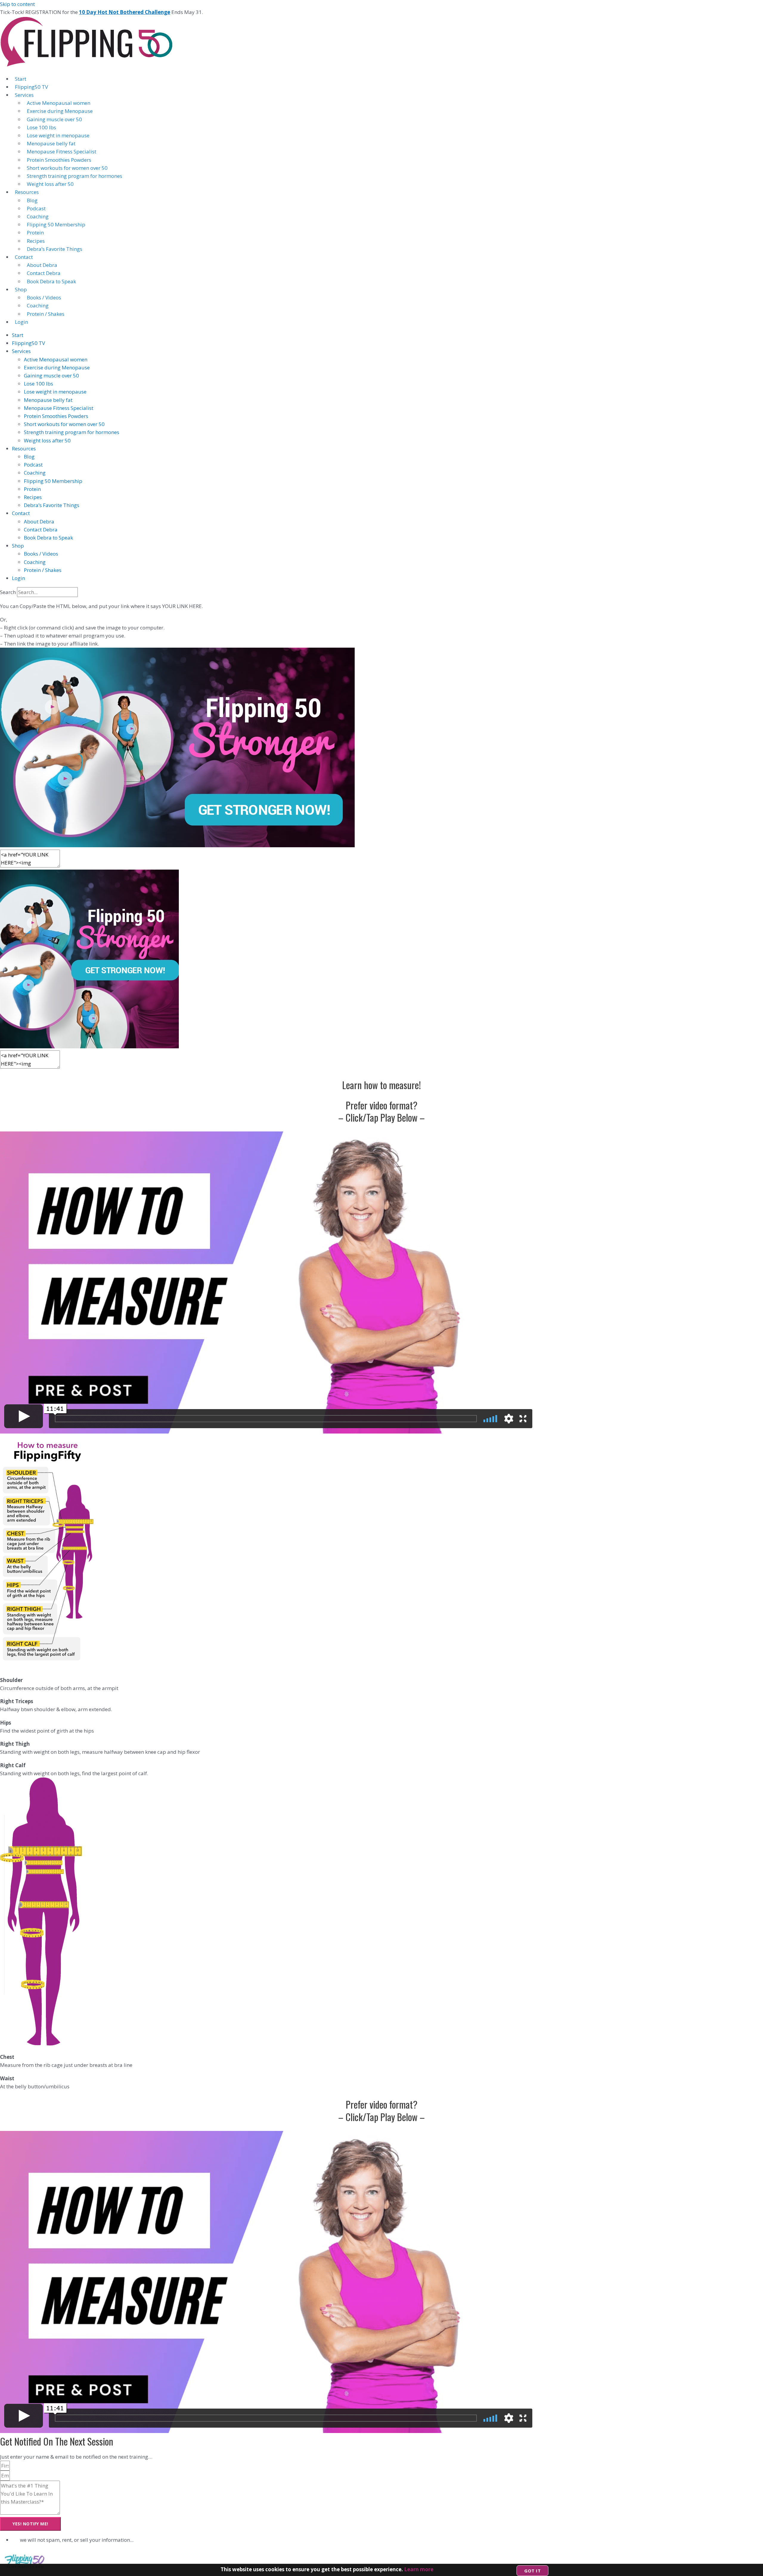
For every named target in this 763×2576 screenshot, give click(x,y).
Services (24, 95)
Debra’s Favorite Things (55, 249)
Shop (21, 289)
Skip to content (17, 4)
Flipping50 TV (31, 87)
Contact (24, 257)
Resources (27, 192)
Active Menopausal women (59, 103)
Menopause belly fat (51, 143)
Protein (35, 233)
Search (8, 592)
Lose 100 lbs (41, 127)
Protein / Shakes (46, 314)
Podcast (36, 208)
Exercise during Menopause (60, 111)
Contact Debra (44, 273)
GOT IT (532, 2571)
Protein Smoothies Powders (59, 160)
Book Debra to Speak (51, 281)
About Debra (42, 265)
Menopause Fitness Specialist (62, 151)
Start (21, 79)
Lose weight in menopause (58, 135)
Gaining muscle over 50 (54, 119)
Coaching (38, 216)
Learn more (419, 2569)
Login (21, 322)
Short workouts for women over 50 (67, 168)
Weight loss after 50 (50, 184)
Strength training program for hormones (75, 176)
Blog (32, 200)
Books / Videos (44, 297)
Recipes (36, 241)
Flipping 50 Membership (56, 224)
